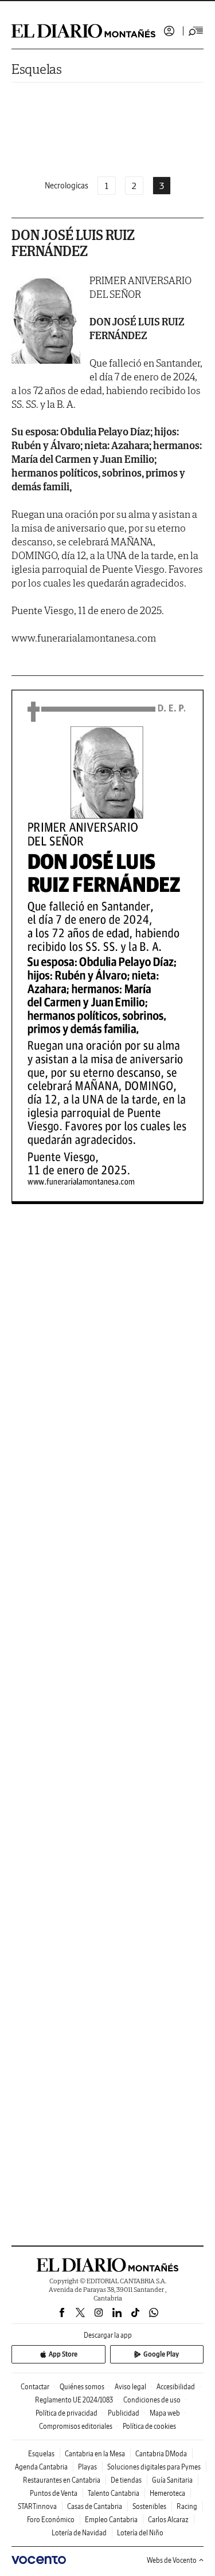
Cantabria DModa (161, 2454)
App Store (63, 2354)
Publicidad (124, 2413)
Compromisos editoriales (76, 2426)
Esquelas (37, 69)
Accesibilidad (176, 2387)
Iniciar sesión (169, 31)
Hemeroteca (167, 2493)
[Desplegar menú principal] (196, 31)
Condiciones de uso (152, 2400)
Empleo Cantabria (111, 2520)
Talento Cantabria (114, 2493)
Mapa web (165, 2413)
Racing (187, 2506)
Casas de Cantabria (95, 2506)
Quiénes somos (82, 2387)
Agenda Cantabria (41, 2467)
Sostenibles (149, 2506)
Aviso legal (130, 2387)
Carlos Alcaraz (168, 2520)
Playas (87, 2467)
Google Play (161, 2354)
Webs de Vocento (172, 2560)
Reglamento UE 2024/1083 (74, 2400)
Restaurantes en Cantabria (62, 2480)
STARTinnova (37, 2506)
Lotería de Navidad (79, 2533)
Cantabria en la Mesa (95, 2454)
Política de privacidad (67, 2413)
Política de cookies (149, 2426)
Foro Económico (51, 2520)
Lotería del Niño (140, 2533)
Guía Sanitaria (172, 2480)
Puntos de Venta (54, 2493)
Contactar (35, 2387)
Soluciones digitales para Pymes (154, 2467)
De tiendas (126, 2480)
